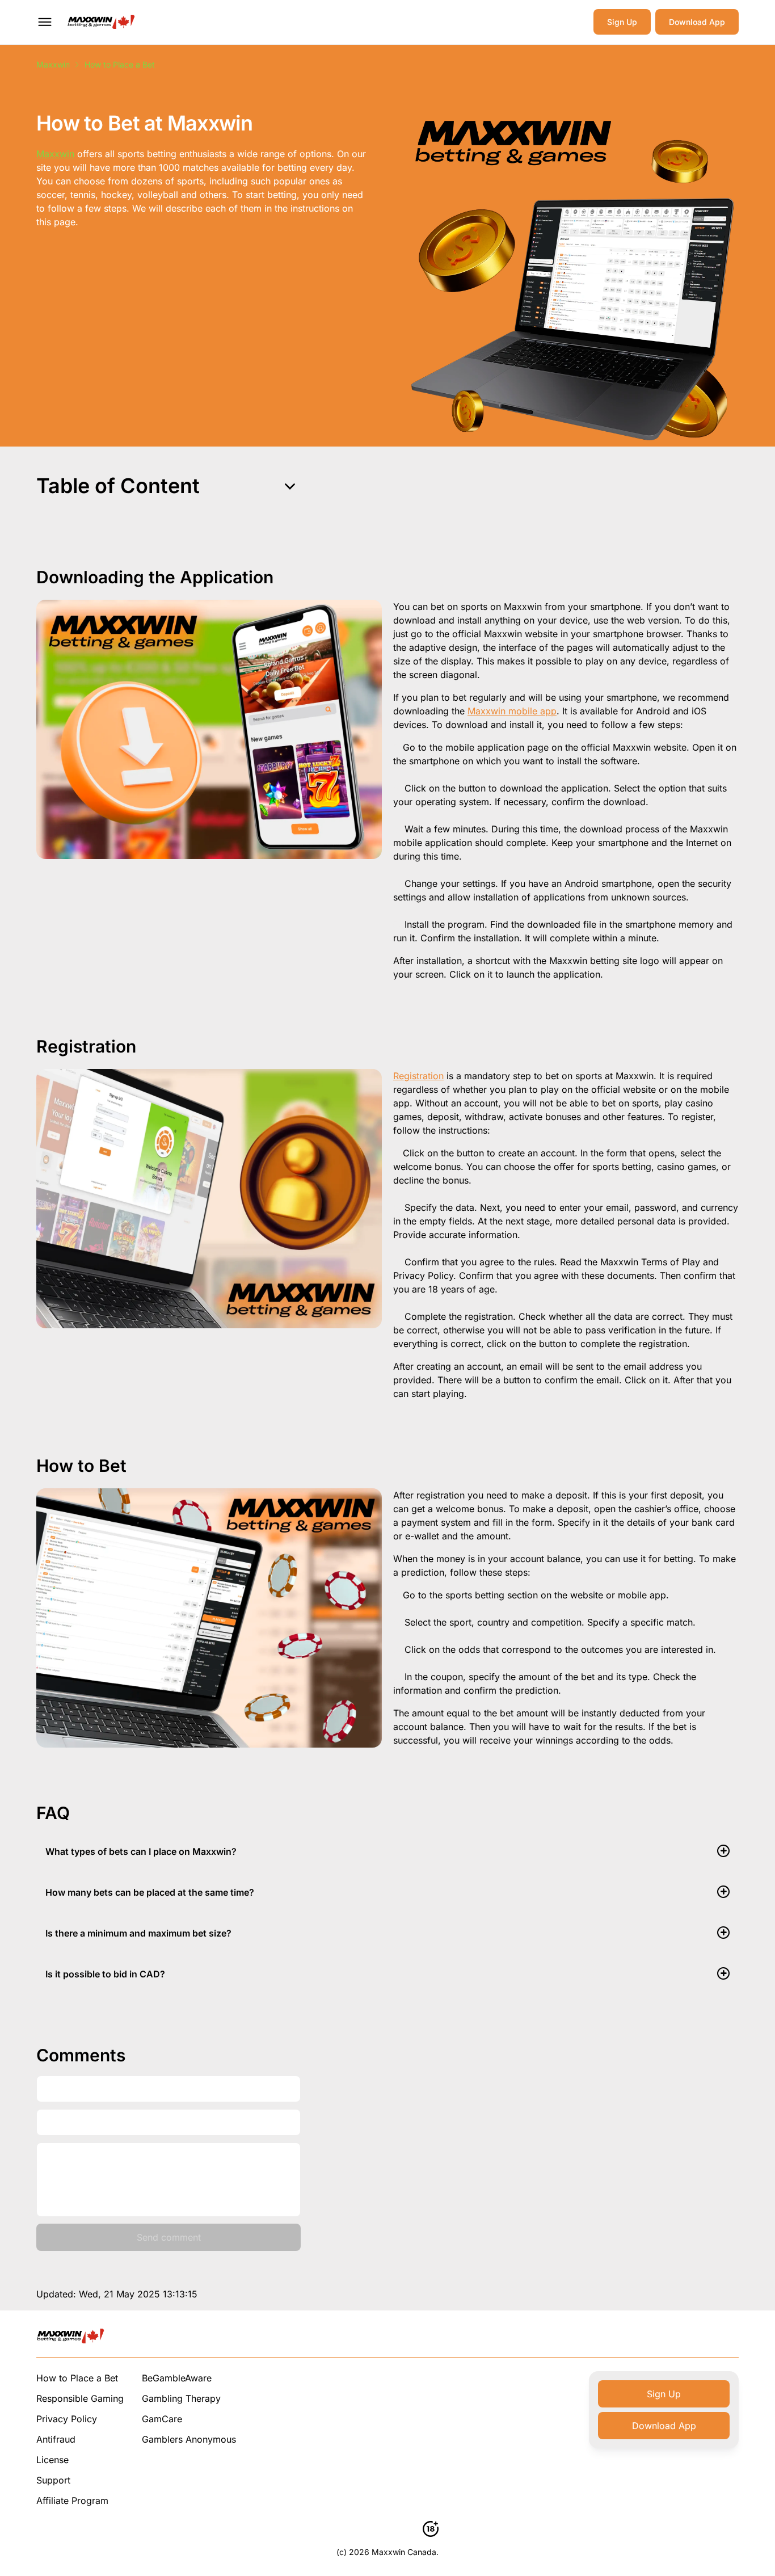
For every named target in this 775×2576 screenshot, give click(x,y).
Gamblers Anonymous (189, 2439)
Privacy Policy (67, 2419)
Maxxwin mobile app (512, 711)
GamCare (162, 2419)
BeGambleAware (177, 2378)
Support (53, 2480)
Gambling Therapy (181, 2398)
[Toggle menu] (45, 22)
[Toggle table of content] (290, 486)
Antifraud (56, 2439)
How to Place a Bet (77, 2378)
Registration (418, 1076)
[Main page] (101, 22)
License (52, 2460)
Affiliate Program (72, 2501)
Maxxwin (53, 64)
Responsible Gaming (80, 2398)
